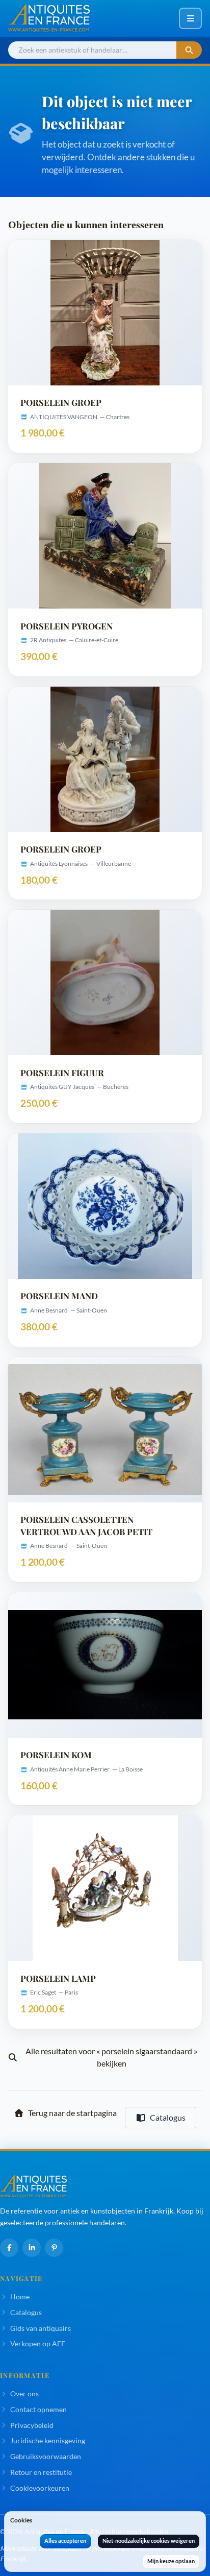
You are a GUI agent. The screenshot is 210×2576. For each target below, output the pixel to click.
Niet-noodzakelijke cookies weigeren (149, 2541)
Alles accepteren (65, 2541)
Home (20, 2296)
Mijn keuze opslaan (171, 2561)
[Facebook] (9, 2248)
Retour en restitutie (41, 2472)
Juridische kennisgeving (48, 2440)
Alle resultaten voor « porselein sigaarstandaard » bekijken (111, 2057)
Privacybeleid (32, 2425)
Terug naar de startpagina (72, 2113)
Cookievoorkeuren (40, 2488)
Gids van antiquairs (41, 2328)
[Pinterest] (54, 2248)
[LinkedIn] (32, 2248)
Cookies (21, 2520)
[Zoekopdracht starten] (189, 50)
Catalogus (168, 2117)
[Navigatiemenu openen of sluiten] (190, 18)
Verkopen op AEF (38, 2343)
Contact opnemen (38, 2409)
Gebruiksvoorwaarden (46, 2456)
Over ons (24, 2393)
